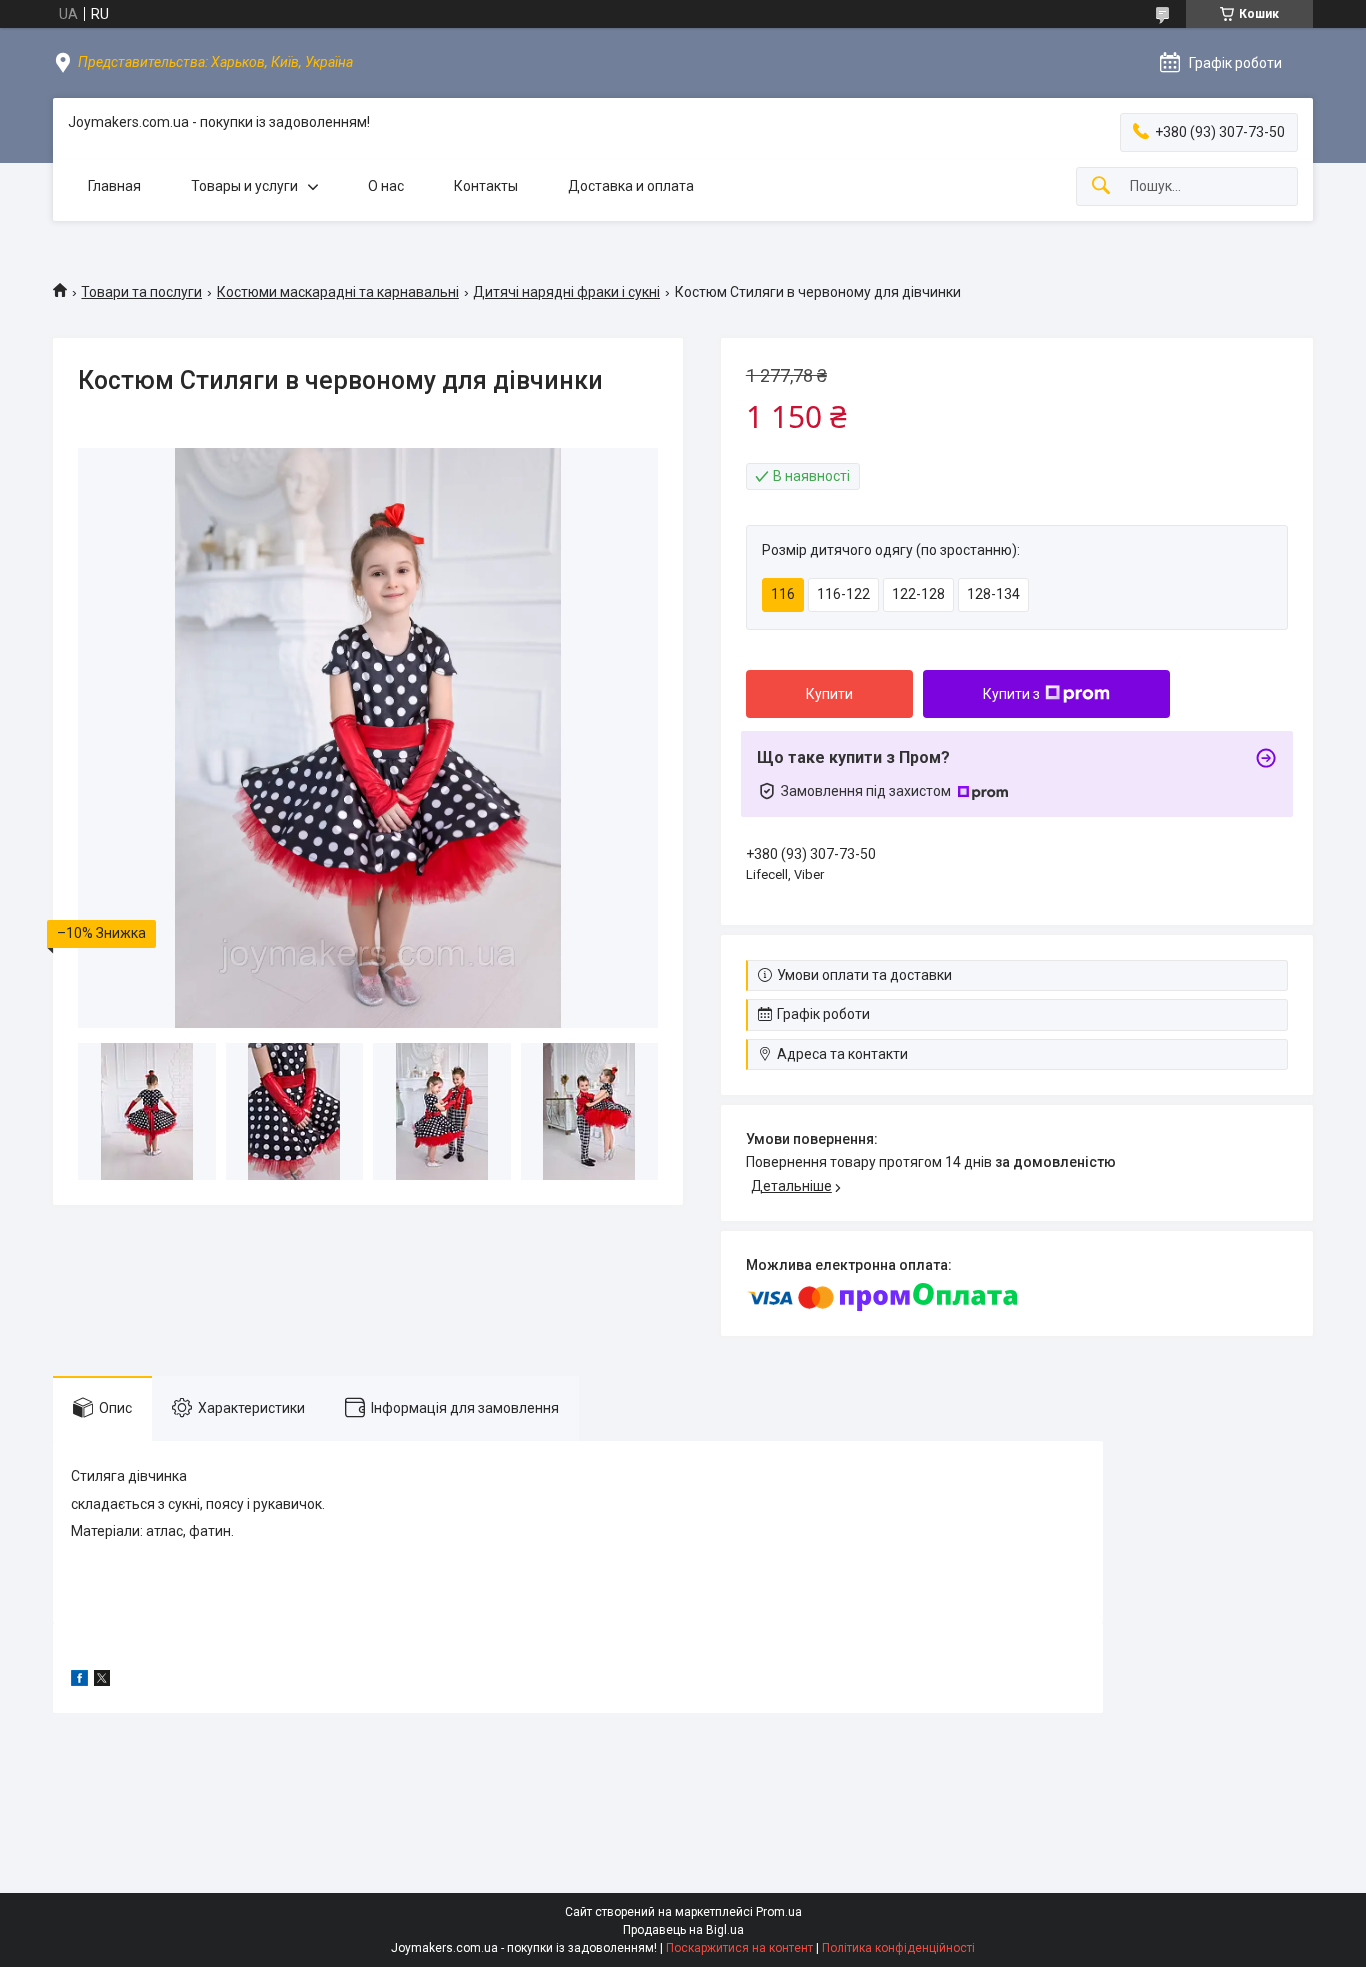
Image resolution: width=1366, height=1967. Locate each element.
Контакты (486, 186)
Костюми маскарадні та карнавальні (338, 292)
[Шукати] (1101, 186)
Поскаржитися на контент (739, 1948)
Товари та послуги (141, 292)
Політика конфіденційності (898, 1948)
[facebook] (79, 1681)
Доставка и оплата (631, 186)
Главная (114, 186)
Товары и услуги (244, 186)
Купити (829, 694)
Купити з (1011, 694)
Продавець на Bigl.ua (683, 1930)
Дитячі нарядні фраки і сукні (566, 292)
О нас (386, 186)
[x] (102, 1681)
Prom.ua (779, 1912)
